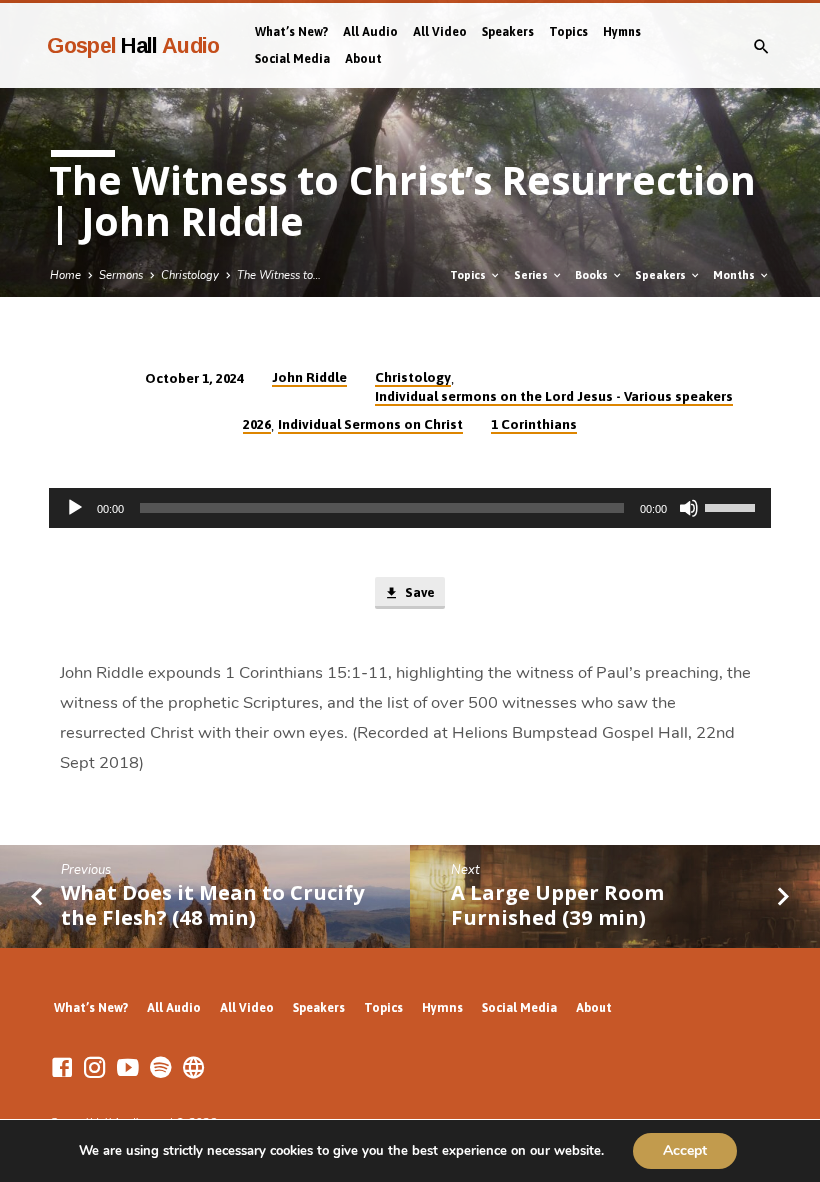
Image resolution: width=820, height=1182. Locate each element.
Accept (685, 1150)
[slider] (733, 506)
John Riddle (309, 377)
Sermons (121, 275)
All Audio (370, 32)
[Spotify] (161, 1068)
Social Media (292, 59)
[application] (410, 508)
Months (735, 275)
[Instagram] (95, 1068)
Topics (568, 32)
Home (65, 275)
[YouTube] (128, 1068)
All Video (440, 32)
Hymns (622, 32)
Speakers (508, 32)
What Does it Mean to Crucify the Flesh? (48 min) (212, 904)
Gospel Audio (133, 45)
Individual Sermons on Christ (370, 424)
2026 (257, 424)
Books (593, 275)
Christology (190, 275)
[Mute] (689, 508)
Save (418, 592)
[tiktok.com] (194, 1068)
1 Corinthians (534, 424)
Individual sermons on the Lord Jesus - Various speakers (554, 396)
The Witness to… (279, 275)
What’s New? (291, 32)
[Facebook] (62, 1068)
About (363, 59)
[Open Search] (761, 47)
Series (532, 275)
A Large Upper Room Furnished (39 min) (557, 904)
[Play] (75, 508)
